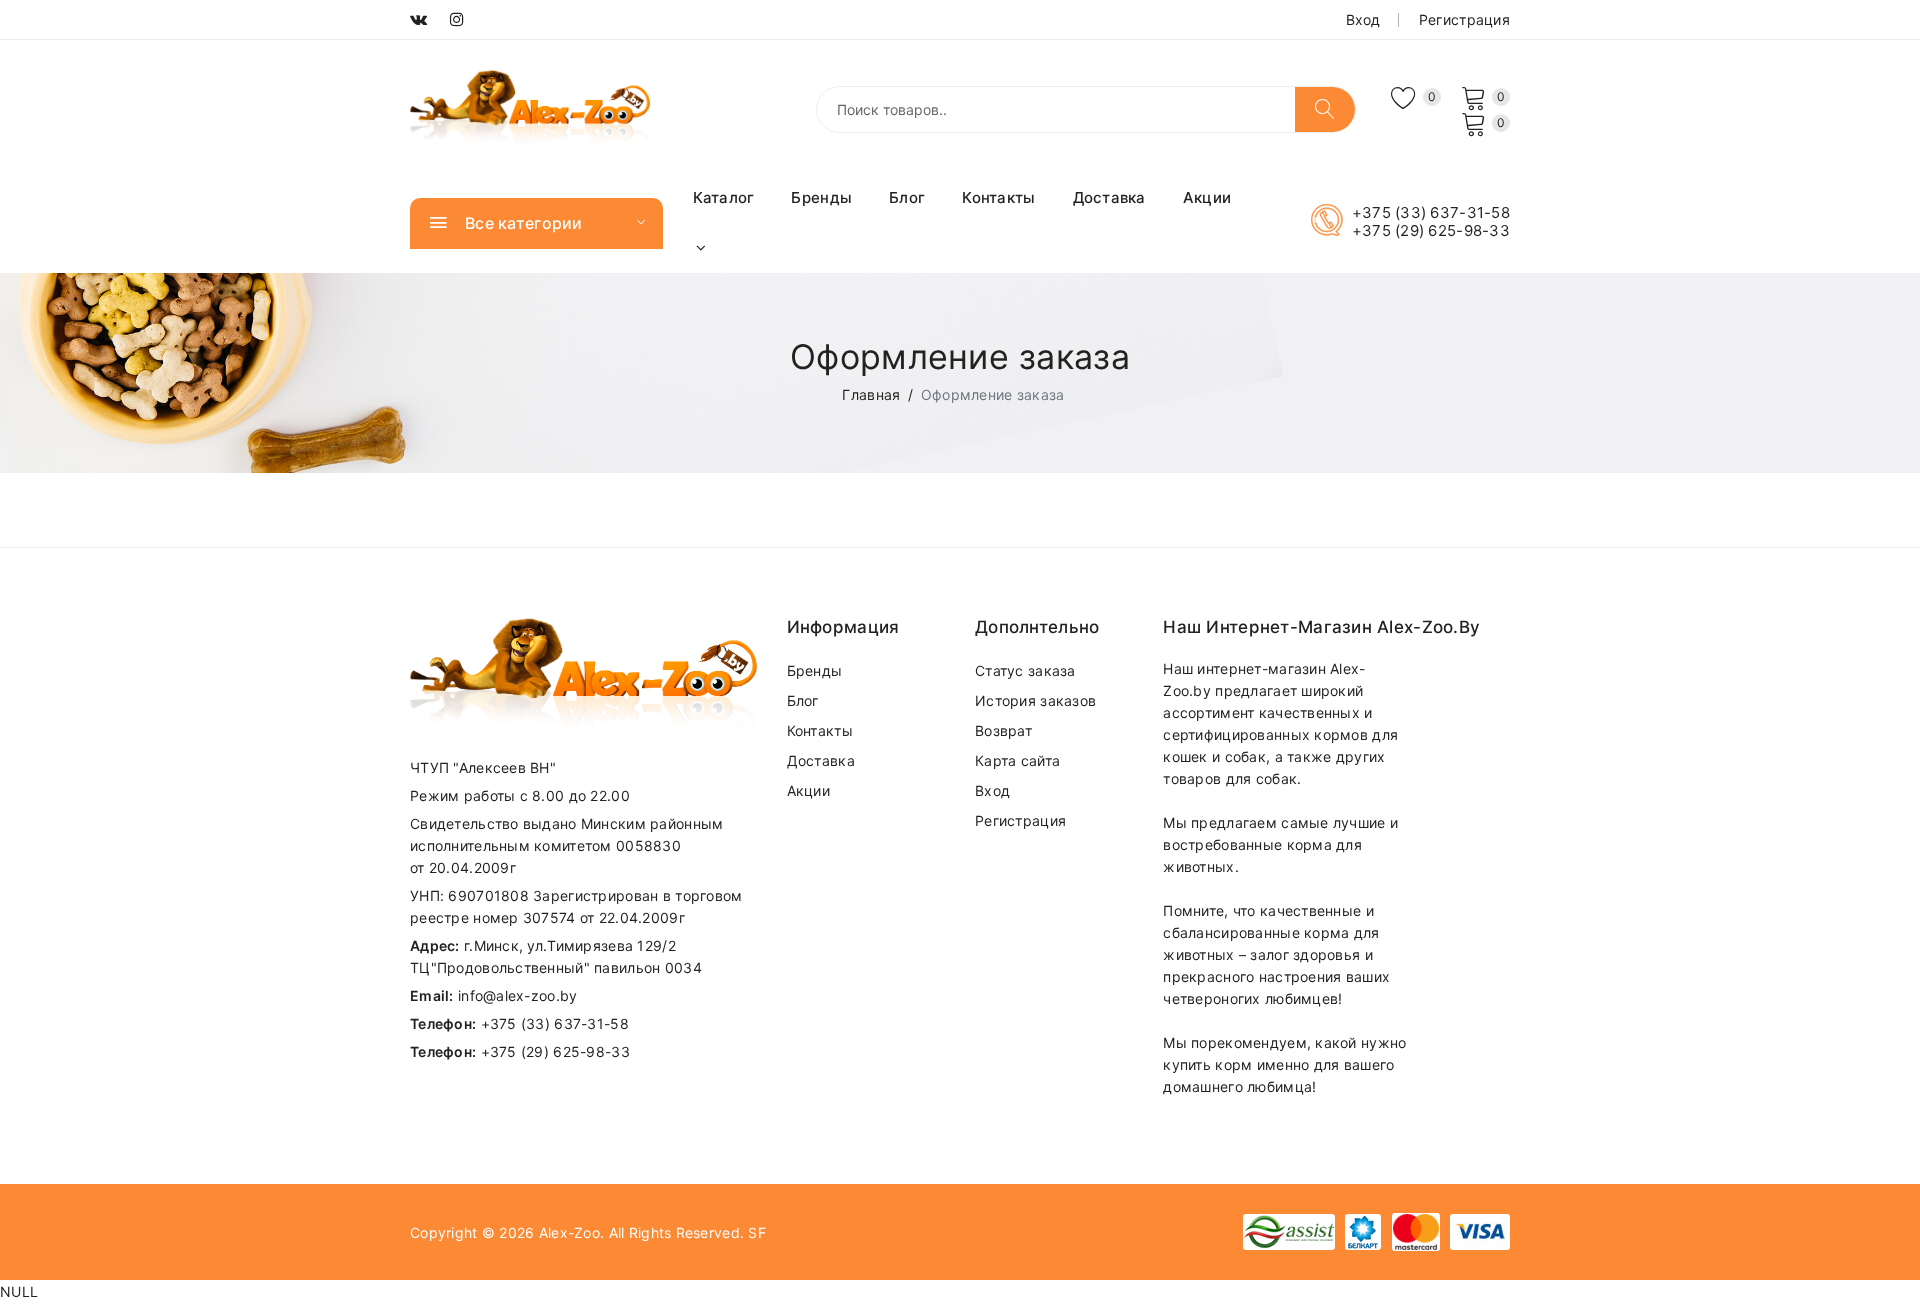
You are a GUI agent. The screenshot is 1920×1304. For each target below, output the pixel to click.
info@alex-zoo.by (517, 995)
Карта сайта (1017, 760)
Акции (1207, 197)
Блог (907, 197)
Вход (1363, 19)
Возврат (1003, 730)
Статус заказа (1025, 670)
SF (757, 1232)
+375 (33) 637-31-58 (1431, 213)
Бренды (821, 197)
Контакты (998, 197)
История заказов (1035, 700)
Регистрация (1464, 19)
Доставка (1109, 197)
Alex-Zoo (569, 1232)
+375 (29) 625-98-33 (1431, 231)
